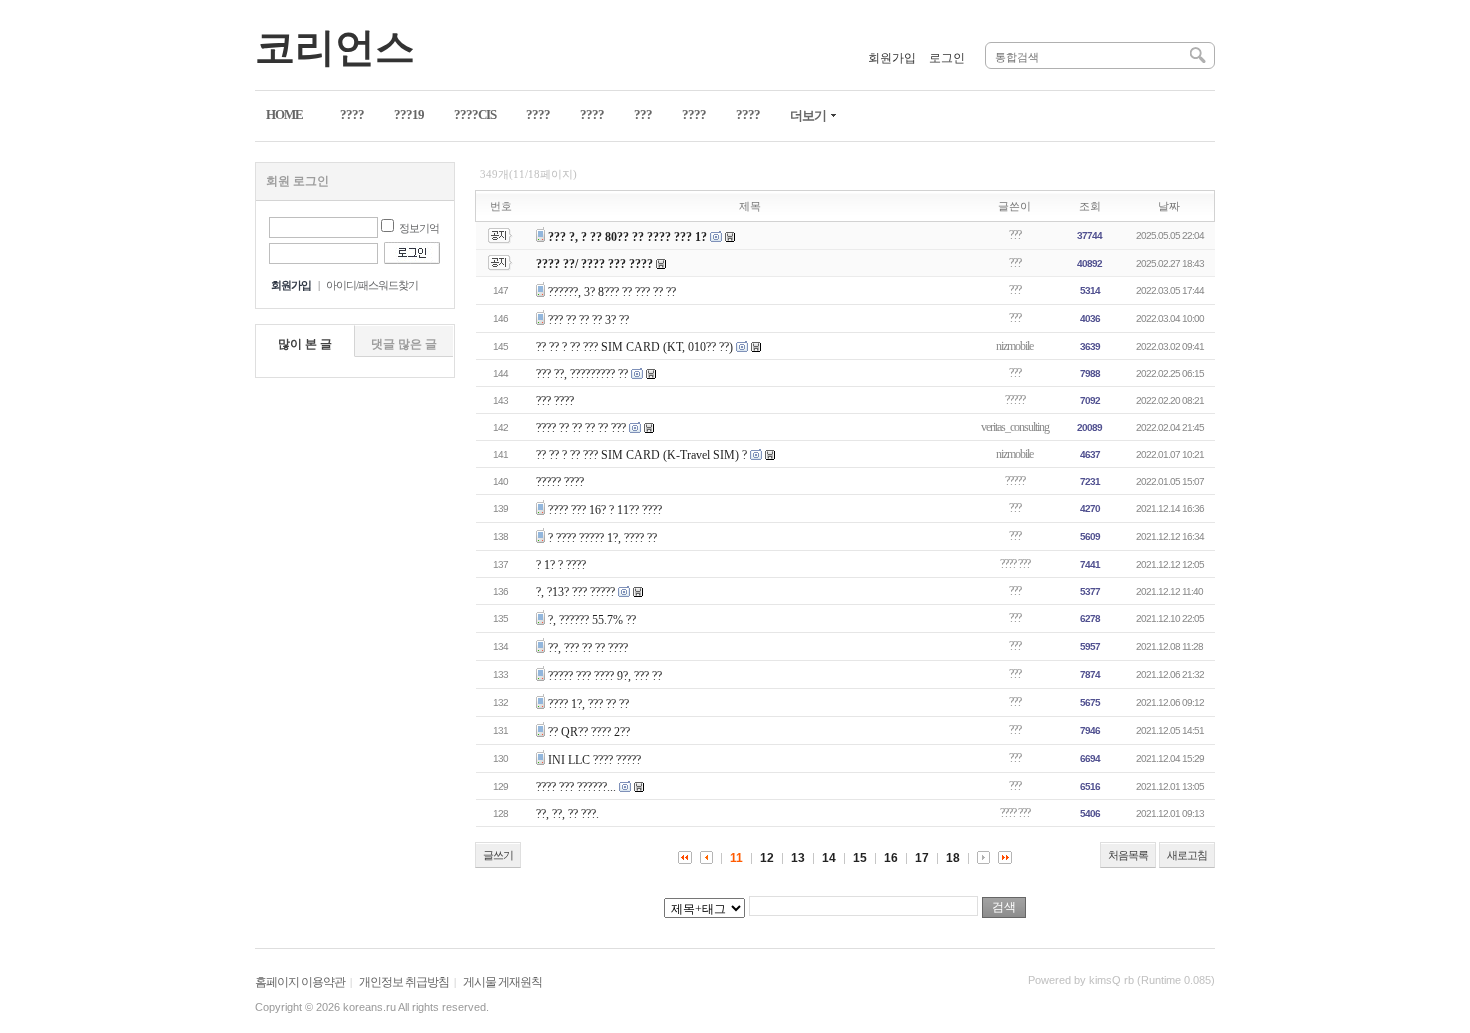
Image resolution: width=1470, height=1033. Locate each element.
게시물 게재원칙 (502, 982)
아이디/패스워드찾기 (372, 285)
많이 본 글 (305, 344)
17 (922, 858)
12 (767, 858)
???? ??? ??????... (576, 787)
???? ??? (1015, 564)
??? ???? (555, 401)
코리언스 (335, 47)
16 (891, 858)
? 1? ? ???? (561, 565)
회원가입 (892, 58)
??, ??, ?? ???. (567, 814)
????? (1015, 400)
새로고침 (1187, 855)
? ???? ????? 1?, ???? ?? (602, 538)
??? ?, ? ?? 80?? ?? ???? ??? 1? (627, 237)
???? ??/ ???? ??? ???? (594, 264)
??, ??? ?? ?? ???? (588, 648)
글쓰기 (498, 855)
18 (953, 858)
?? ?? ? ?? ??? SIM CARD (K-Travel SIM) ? (641, 455)
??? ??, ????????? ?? (582, 374)
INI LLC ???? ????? (594, 760)
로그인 (947, 58)
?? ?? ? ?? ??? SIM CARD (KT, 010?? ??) (634, 347)
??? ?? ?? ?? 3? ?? (588, 320)
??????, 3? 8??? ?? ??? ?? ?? (612, 292)
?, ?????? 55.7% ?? (592, 620)
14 (829, 858)
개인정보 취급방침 (404, 982)
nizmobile (1014, 346)
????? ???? (560, 482)
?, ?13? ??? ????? (575, 592)
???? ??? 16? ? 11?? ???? (605, 510)
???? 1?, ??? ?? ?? (588, 704)
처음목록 (1128, 855)
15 (860, 858)
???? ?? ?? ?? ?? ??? (581, 428)
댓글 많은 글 (404, 344)
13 (798, 858)
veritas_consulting (1015, 427)
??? (1015, 235)
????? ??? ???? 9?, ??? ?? (605, 676)
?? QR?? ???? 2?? (589, 732)
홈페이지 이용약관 (300, 982)
